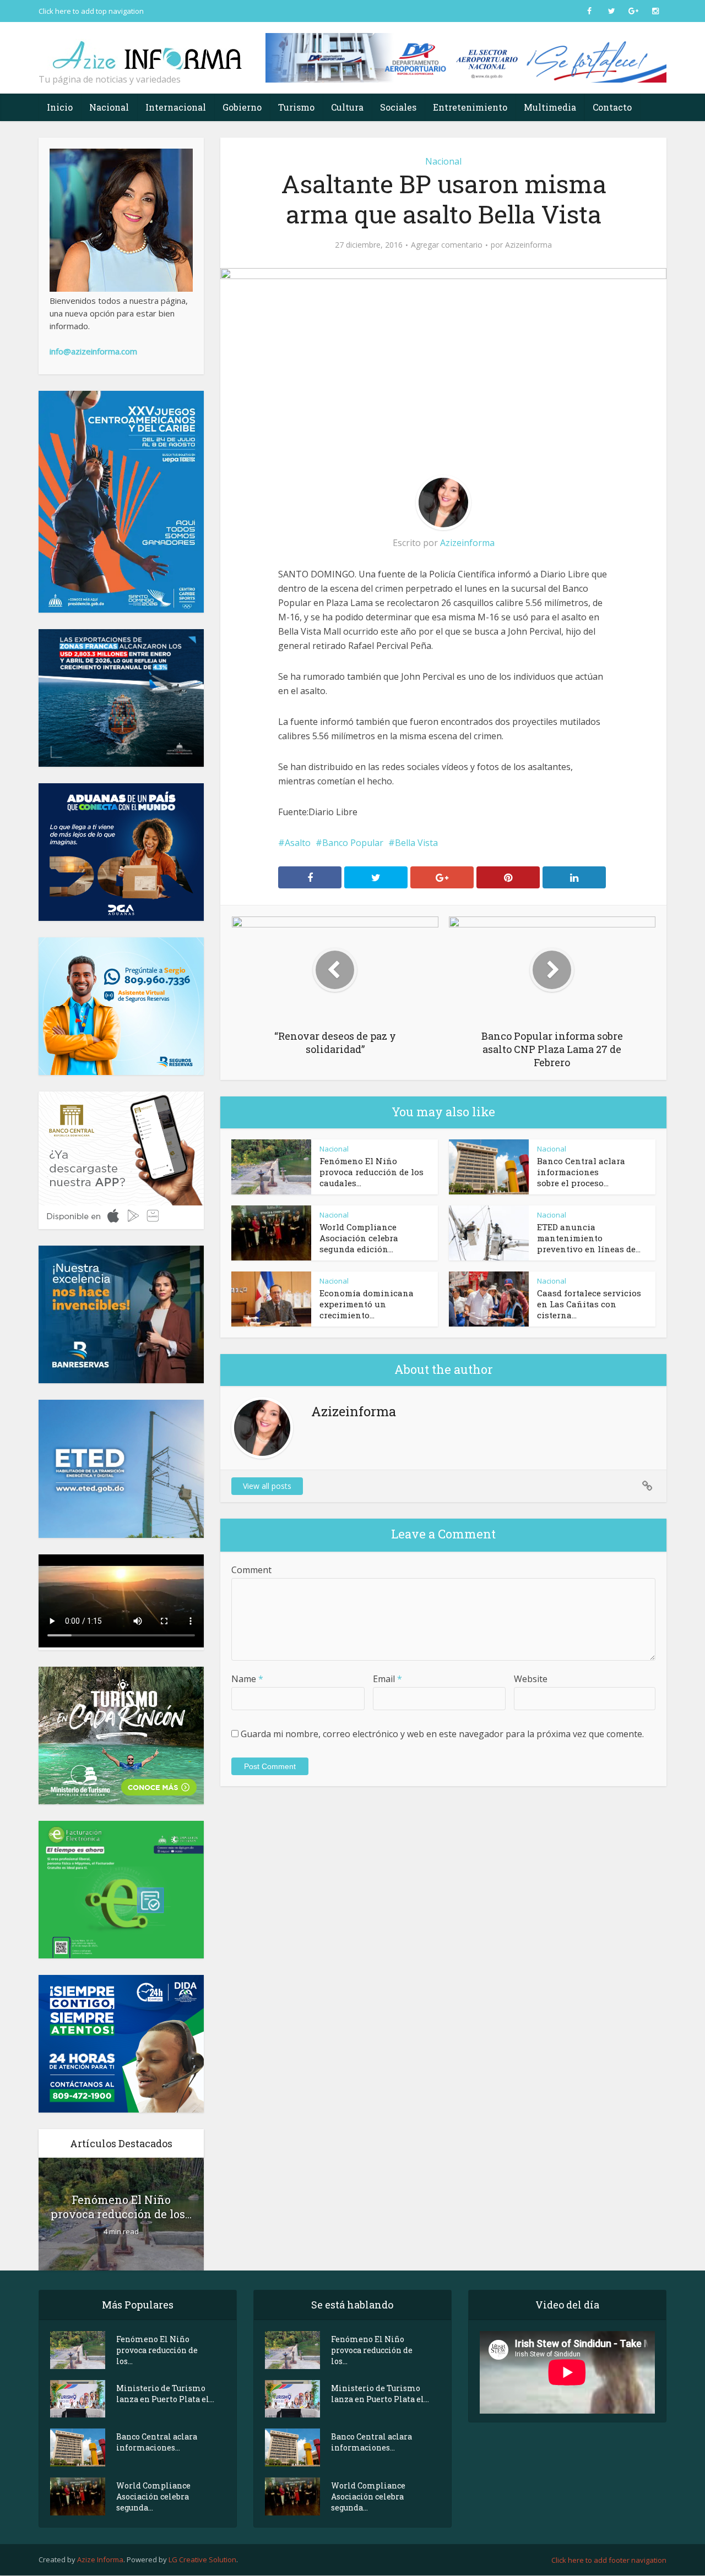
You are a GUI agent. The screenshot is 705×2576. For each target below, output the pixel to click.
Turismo (296, 107)
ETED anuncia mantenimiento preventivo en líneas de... (589, 1238)
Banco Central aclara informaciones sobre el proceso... (581, 1172)
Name (247, 1679)
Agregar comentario (447, 245)
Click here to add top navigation (91, 11)
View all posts (267, 1486)
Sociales (398, 107)
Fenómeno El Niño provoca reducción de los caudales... (372, 1172)
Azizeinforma (528, 245)
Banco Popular (353, 843)
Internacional (176, 107)
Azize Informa (100, 2559)
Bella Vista (416, 843)
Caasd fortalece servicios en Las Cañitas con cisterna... (589, 1304)
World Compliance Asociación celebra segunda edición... (359, 1238)
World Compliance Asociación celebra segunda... (153, 2496)
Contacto (612, 107)
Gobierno (242, 107)
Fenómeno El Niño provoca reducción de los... (121, 2207)
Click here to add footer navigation (609, 2560)
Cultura (347, 107)
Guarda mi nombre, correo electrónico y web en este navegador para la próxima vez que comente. (442, 1734)
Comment (251, 1570)
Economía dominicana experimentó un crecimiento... (367, 1304)
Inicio (60, 107)
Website (531, 1679)
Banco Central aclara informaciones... (157, 2442)
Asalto (298, 843)
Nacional (109, 107)
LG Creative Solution (202, 2559)
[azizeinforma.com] (149, 50)
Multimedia (550, 107)
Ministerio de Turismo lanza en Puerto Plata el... (165, 2394)
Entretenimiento (470, 107)
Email (387, 1679)
